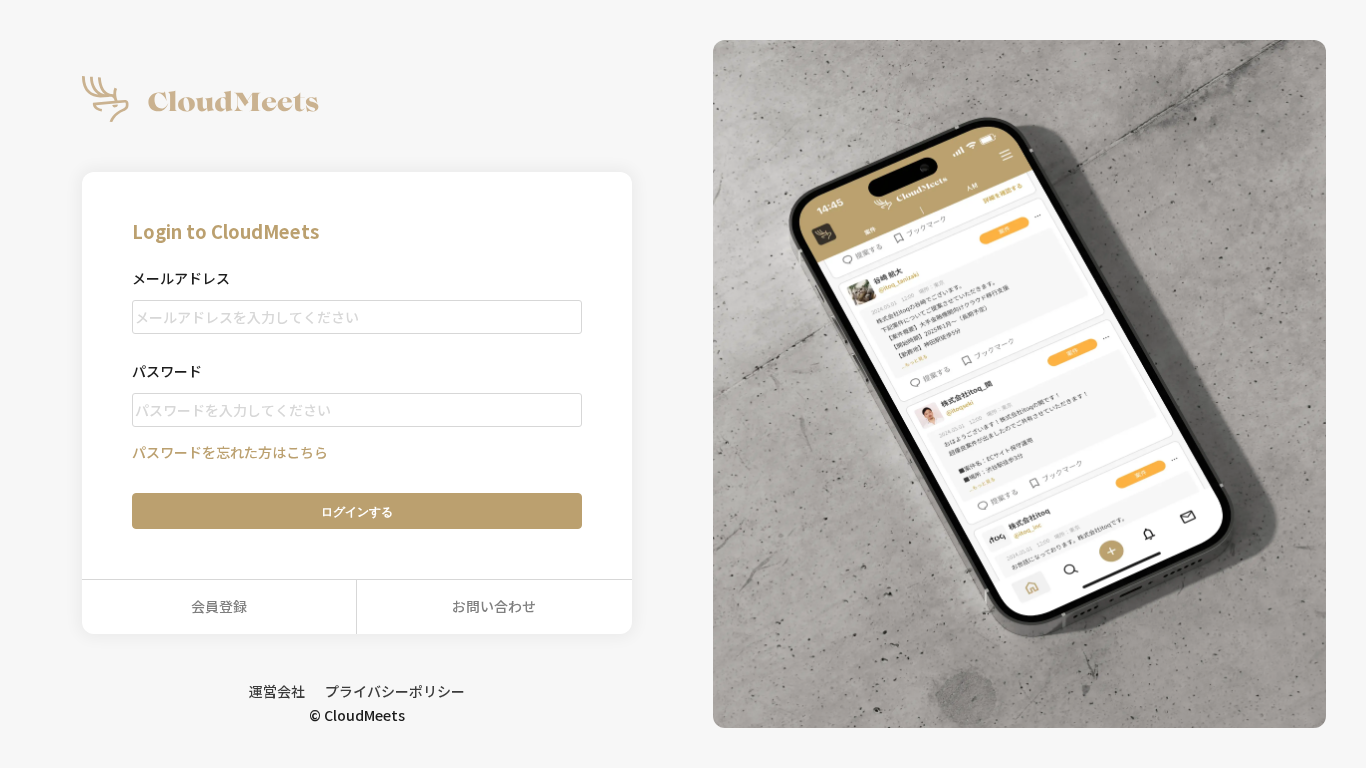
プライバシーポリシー (395, 691)
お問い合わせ (494, 606)
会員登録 (219, 606)
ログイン (357, 512)
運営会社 (277, 691)
